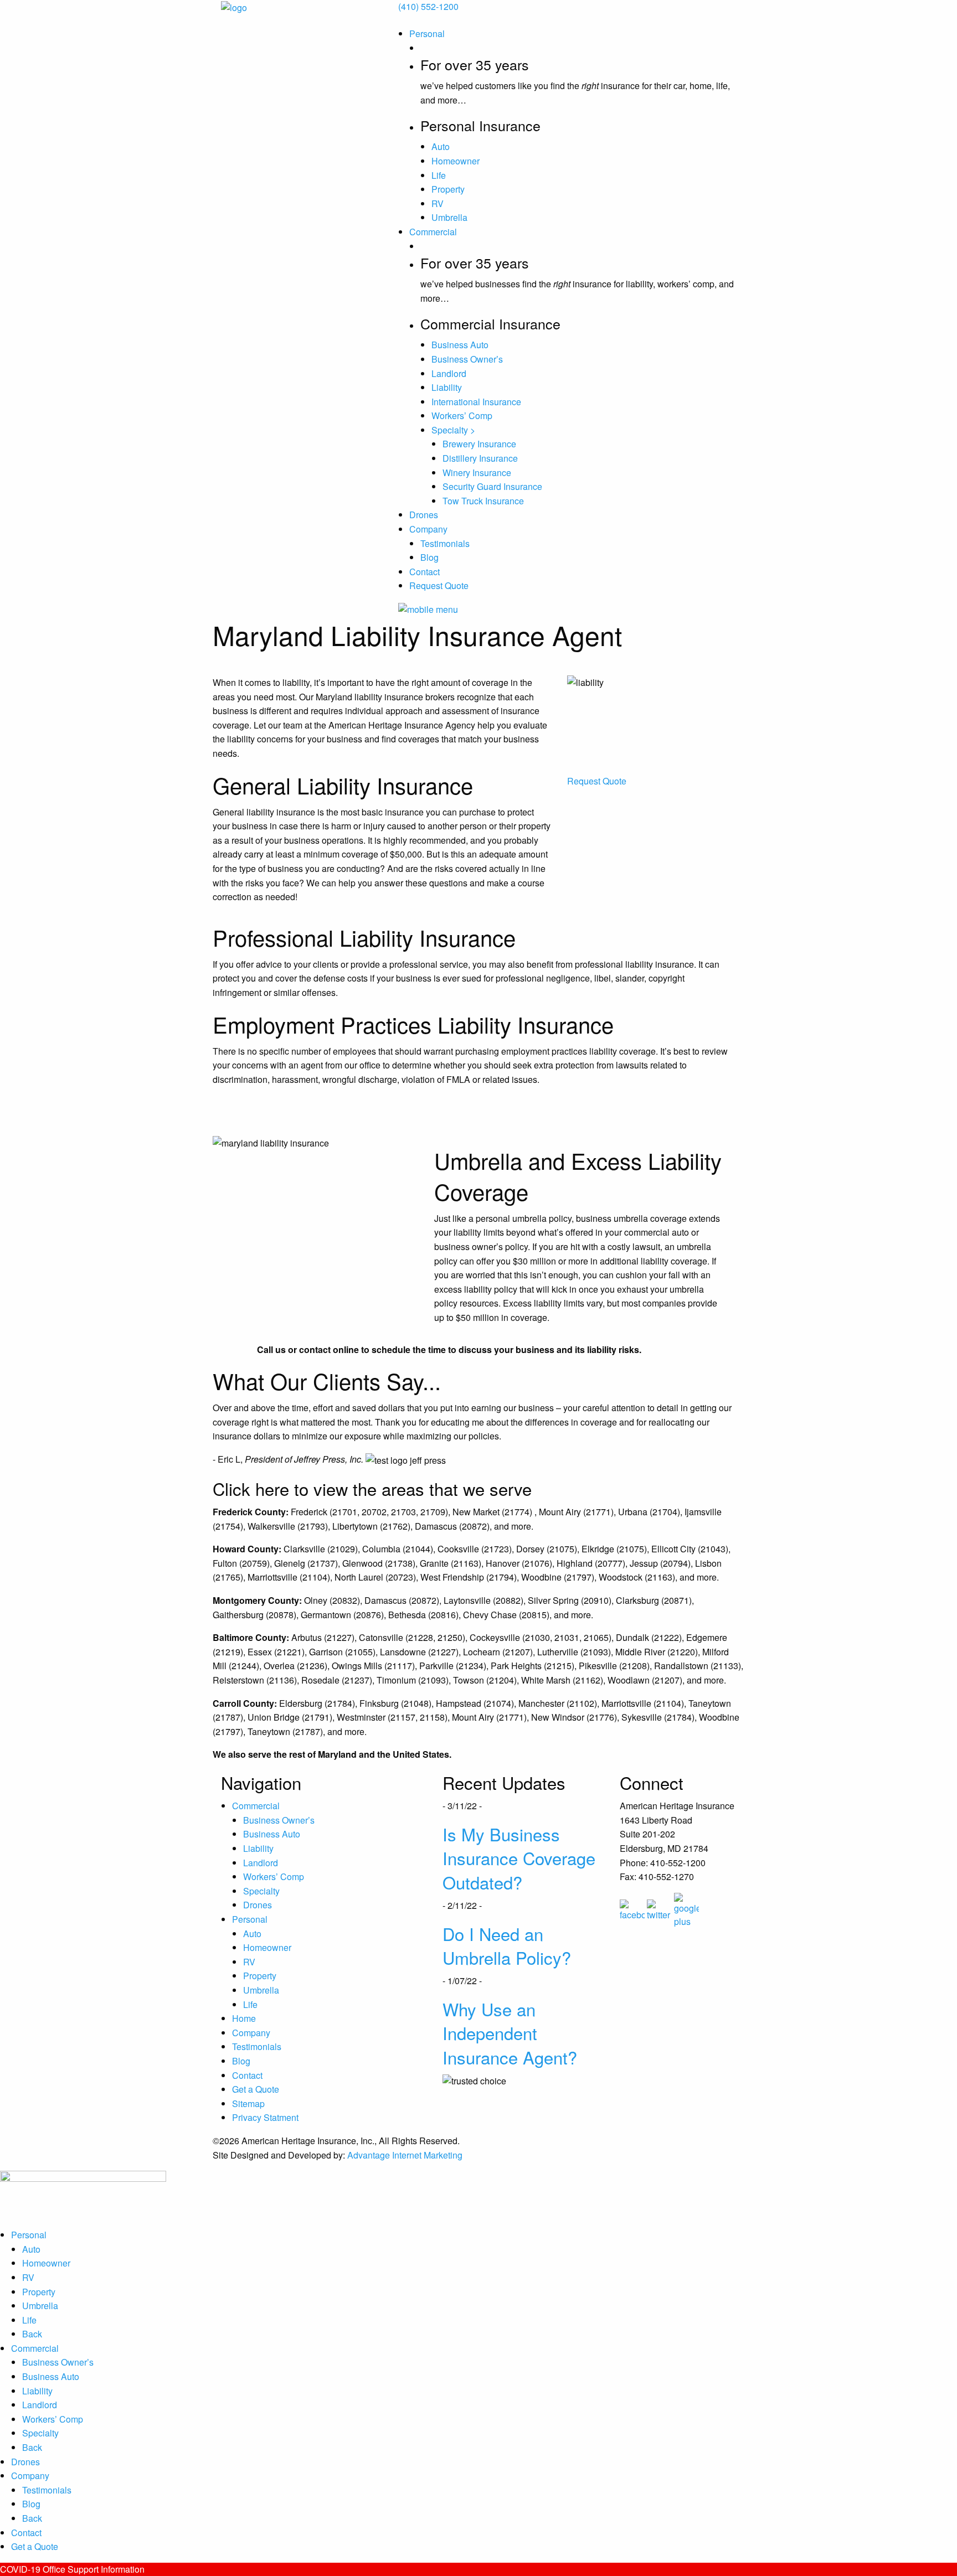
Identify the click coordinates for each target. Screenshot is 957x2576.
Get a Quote (256, 2089)
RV (438, 203)
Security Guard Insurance (492, 486)
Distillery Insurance (480, 458)
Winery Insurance (477, 473)
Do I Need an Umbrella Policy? (507, 1945)
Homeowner (456, 161)
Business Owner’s (467, 359)
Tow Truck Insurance (483, 501)
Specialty (261, 1891)
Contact (425, 572)
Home (244, 2018)
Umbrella (449, 217)
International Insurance (476, 402)
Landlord (449, 373)
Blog (429, 557)
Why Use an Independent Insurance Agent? (510, 2033)
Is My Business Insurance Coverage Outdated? (519, 1858)
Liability (447, 387)
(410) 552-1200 (428, 6)
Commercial (433, 232)
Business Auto (460, 345)
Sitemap (248, 2103)
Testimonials (445, 543)
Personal (427, 33)
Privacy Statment (265, 2117)
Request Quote (439, 585)
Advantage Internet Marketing (405, 2155)
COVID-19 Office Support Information (72, 2569)
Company (428, 529)
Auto (441, 146)
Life (439, 175)
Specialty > (453, 430)
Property (448, 189)
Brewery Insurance (479, 444)
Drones (424, 515)
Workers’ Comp (462, 415)
